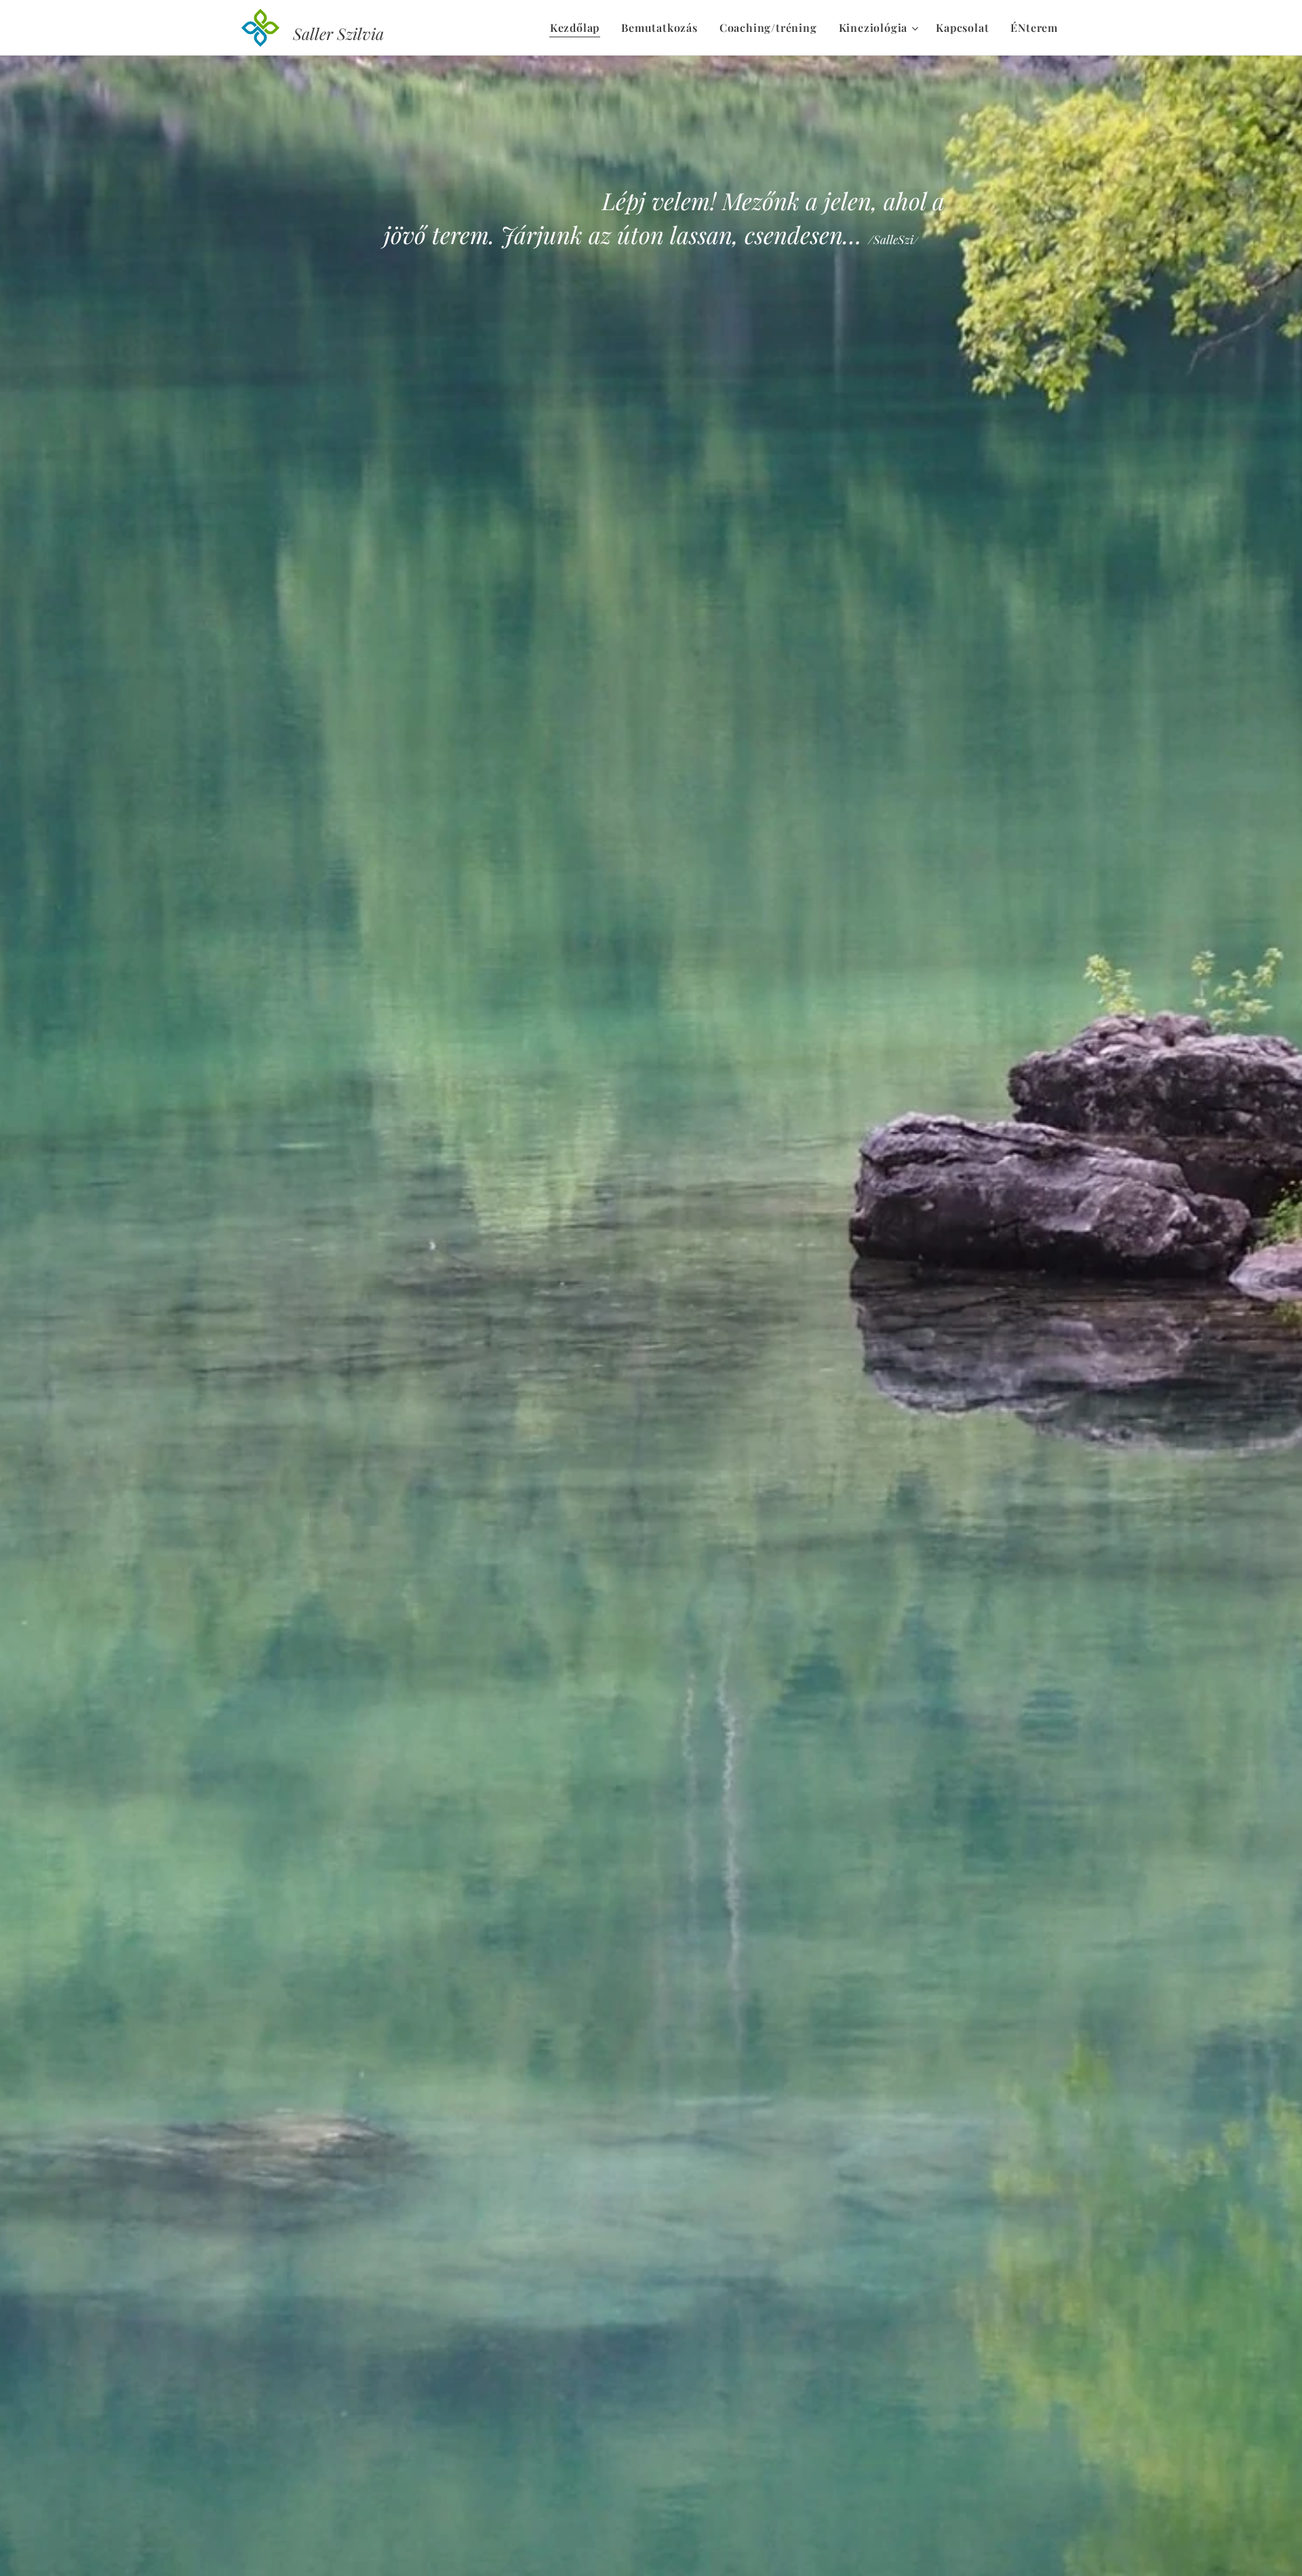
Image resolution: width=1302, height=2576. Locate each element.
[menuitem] (578, 28)
